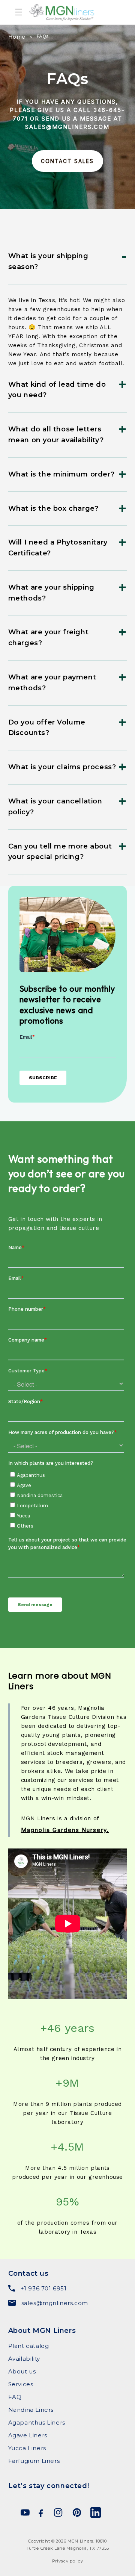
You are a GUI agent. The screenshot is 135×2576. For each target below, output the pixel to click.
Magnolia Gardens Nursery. (65, 1830)
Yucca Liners (27, 2448)
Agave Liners (28, 2435)
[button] (8, 12)
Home (17, 37)
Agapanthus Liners (37, 2422)
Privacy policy (68, 2561)
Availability (24, 2359)
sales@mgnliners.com (55, 2303)
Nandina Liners (31, 2410)
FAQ (15, 2397)
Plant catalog (29, 2346)
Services (21, 2384)
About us (22, 2371)
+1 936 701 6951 (44, 2288)
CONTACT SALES (67, 161)
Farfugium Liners (34, 2461)
